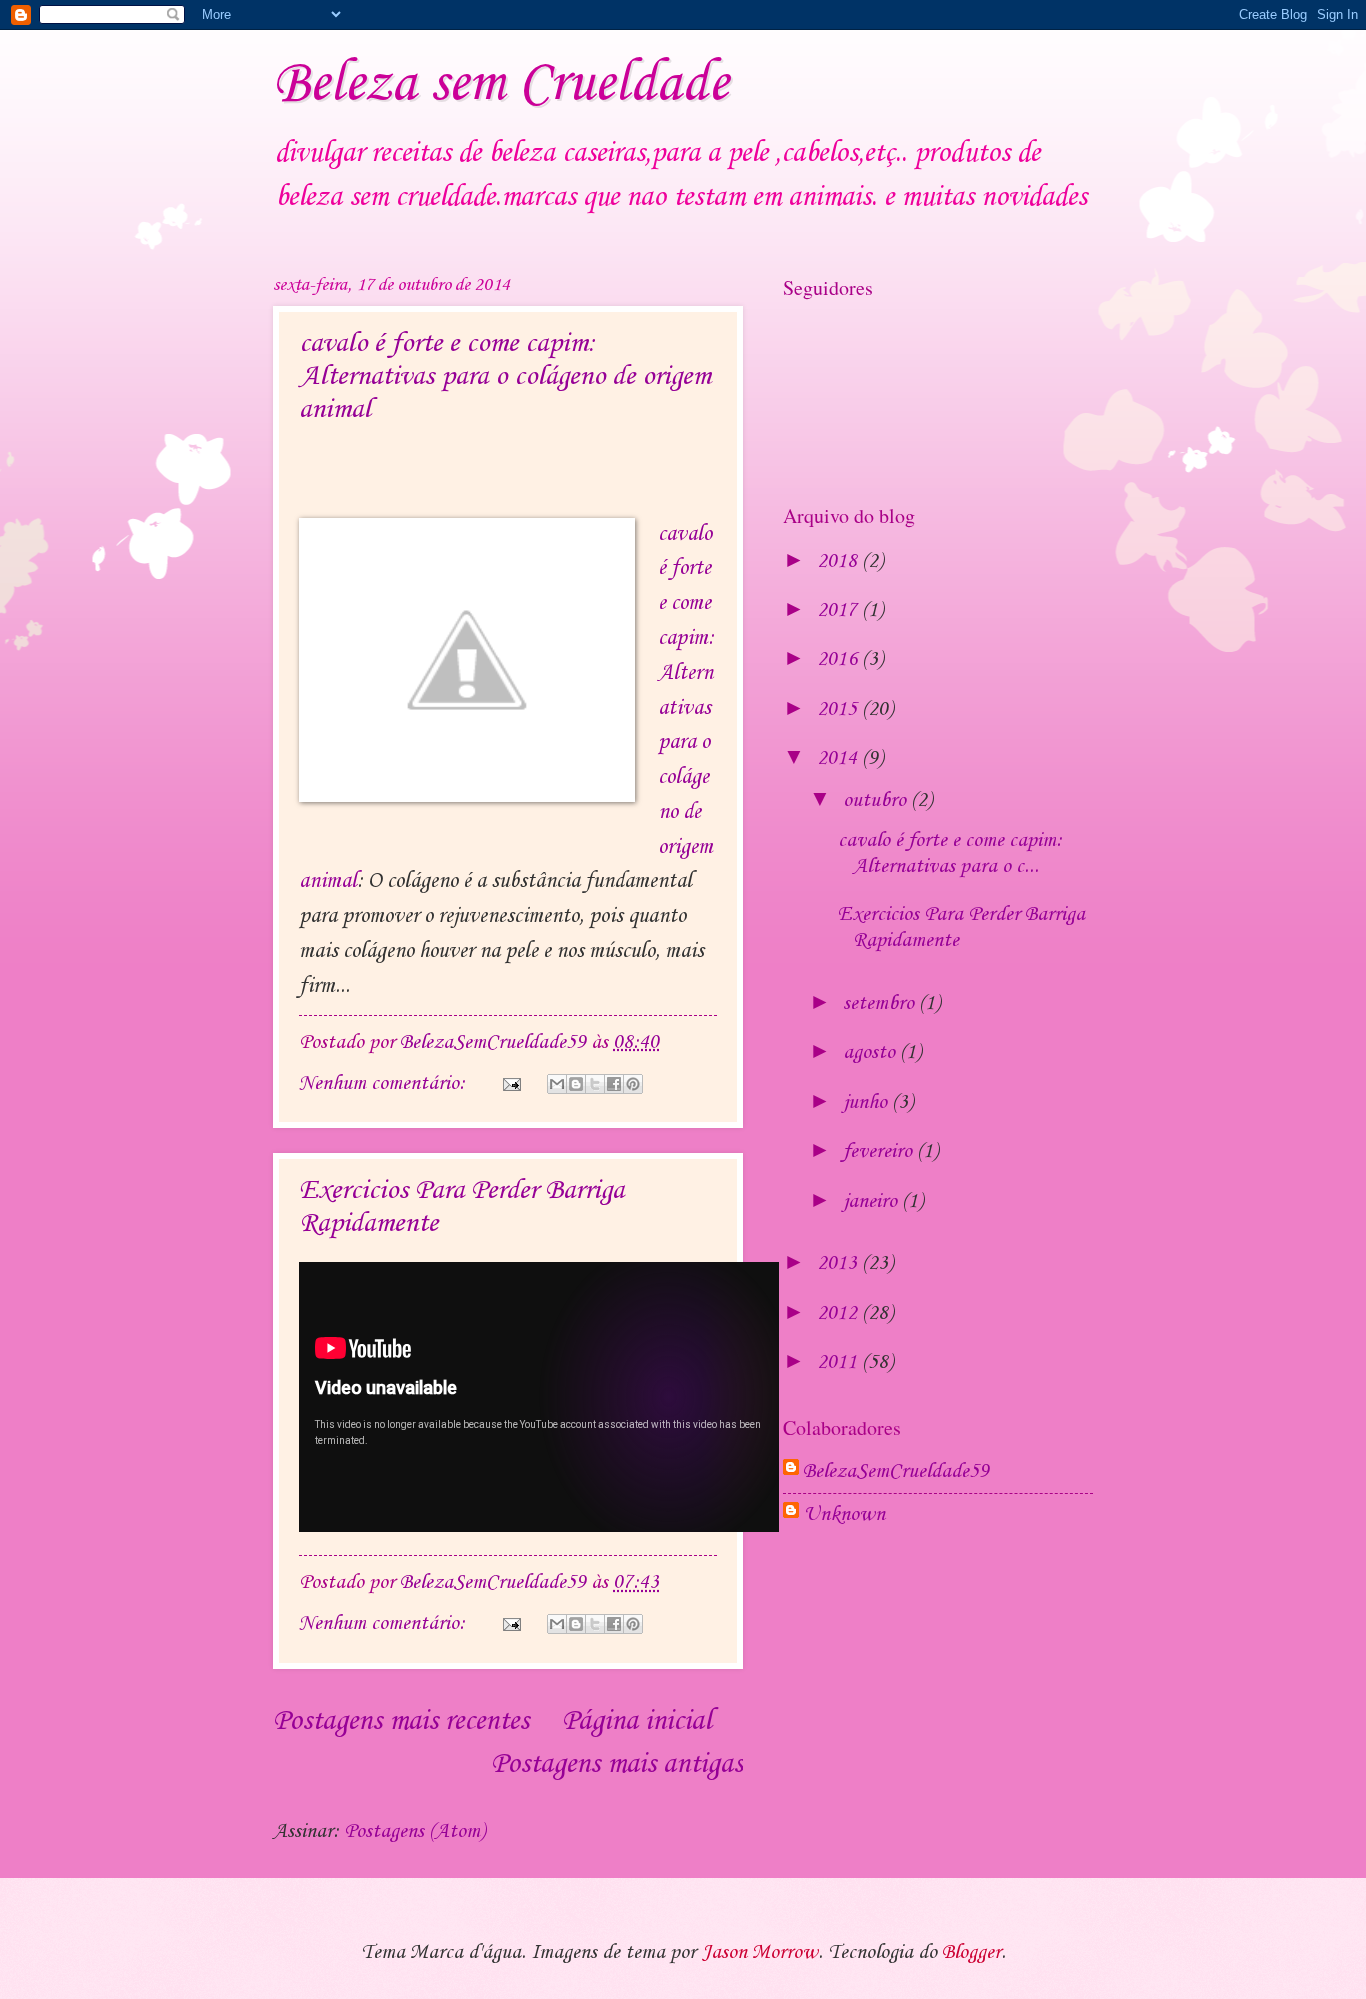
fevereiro (880, 1152)
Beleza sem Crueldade (500, 84)
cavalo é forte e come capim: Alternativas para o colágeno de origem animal (505, 376)
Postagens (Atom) (414, 1832)
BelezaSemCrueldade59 (896, 1472)
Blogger (971, 1953)
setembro (881, 1004)
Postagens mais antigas (617, 1764)
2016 (839, 660)
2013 (839, 1264)
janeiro (872, 1202)
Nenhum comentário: (384, 1084)
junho (867, 1103)
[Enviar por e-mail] (557, 1084)
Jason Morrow (759, 1953)
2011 (839, 1363)
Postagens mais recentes (401, 1721)
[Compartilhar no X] (595, 1084)
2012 (839, 1314)
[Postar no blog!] (576, 1084)
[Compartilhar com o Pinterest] (633, 1084)
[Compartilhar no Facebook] (614, 1084)
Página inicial (636, 1721)
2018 (839, 562)
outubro (877, 801)
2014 (839, 759)
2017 (839, 611)
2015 (839, 710)
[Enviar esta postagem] (509, 1084)
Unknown (844, 1515)
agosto (871, 1053)
